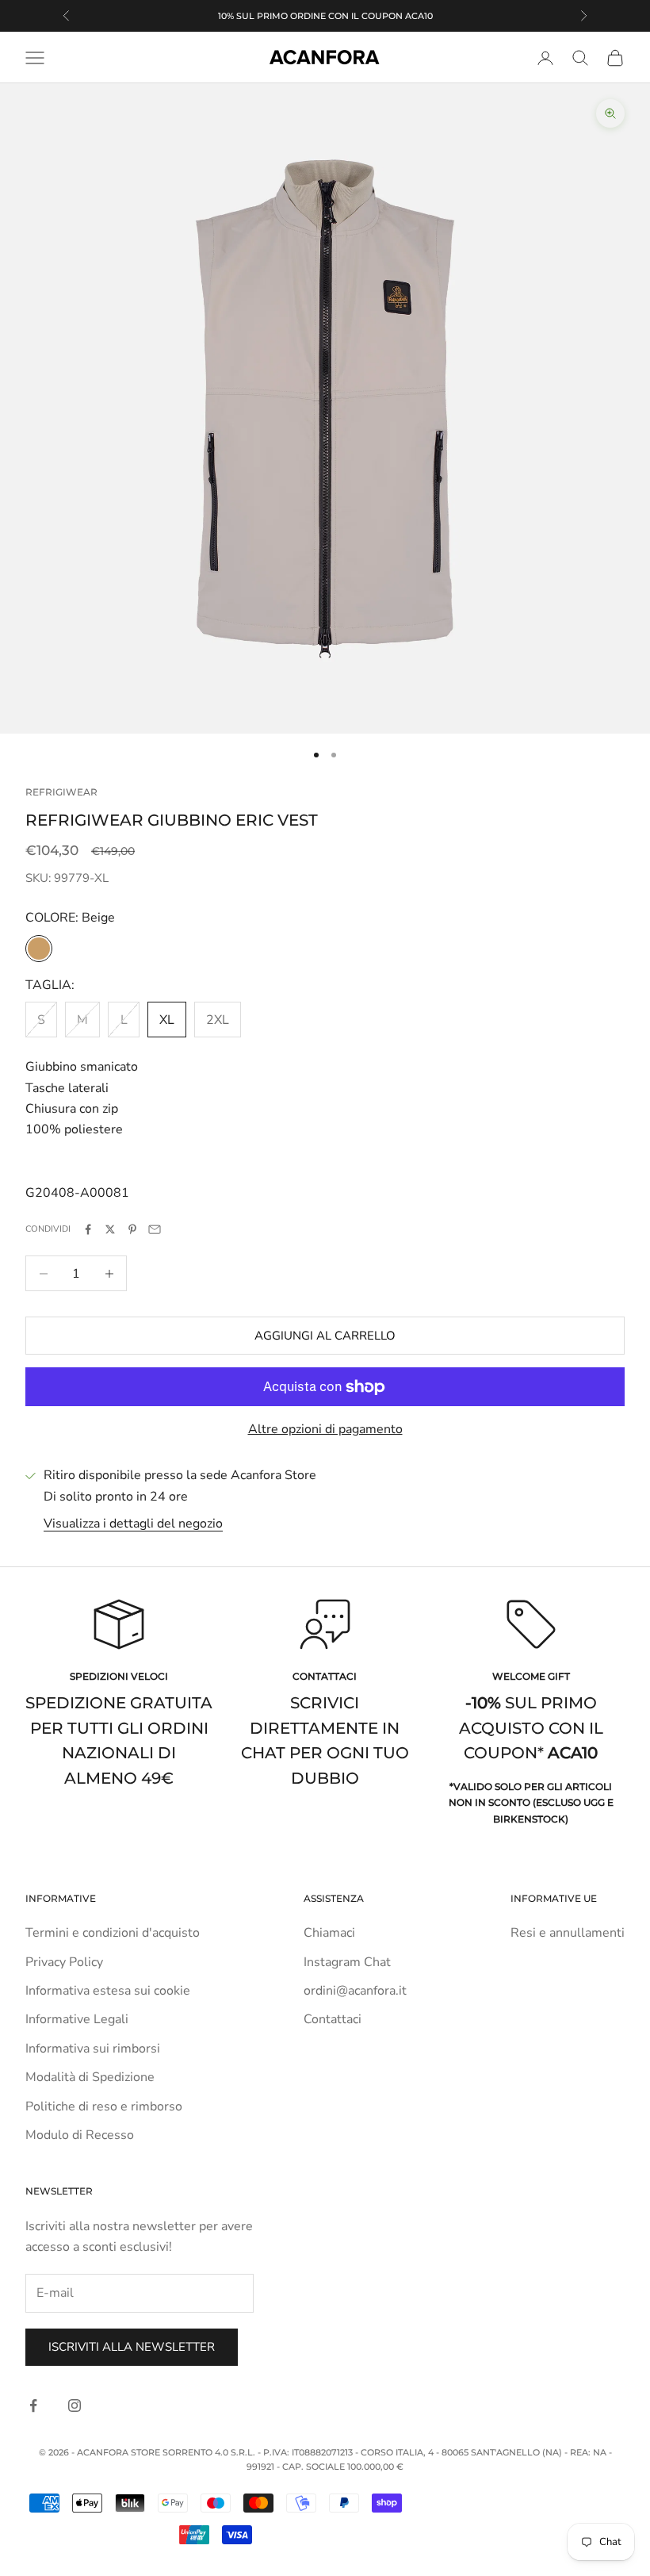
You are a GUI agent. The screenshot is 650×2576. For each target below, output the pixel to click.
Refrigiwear (61, 792)
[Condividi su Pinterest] (132, 1229)
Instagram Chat (347, 1962)
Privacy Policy (64, 1962)
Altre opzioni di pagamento (325, 1429)
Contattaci (333, 2019)
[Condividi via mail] (155, 1229)
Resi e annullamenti (568, 1933)
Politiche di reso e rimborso (104, 2106)
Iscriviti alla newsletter (132, 2347)
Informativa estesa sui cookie (108, 1991)
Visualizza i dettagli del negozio (133, 1524)
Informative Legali (77, 2019)
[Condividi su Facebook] (88, 1229)
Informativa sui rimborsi (93, 2049)
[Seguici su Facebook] (33, 2405)
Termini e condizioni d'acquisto (113, 1933)
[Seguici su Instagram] (75, 2405)
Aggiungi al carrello (325, 1336)
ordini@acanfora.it (355, 1991)
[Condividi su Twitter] (110, 1229)
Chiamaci (329, 1933)
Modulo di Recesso (80, 2135)
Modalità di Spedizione (90, 2077)
